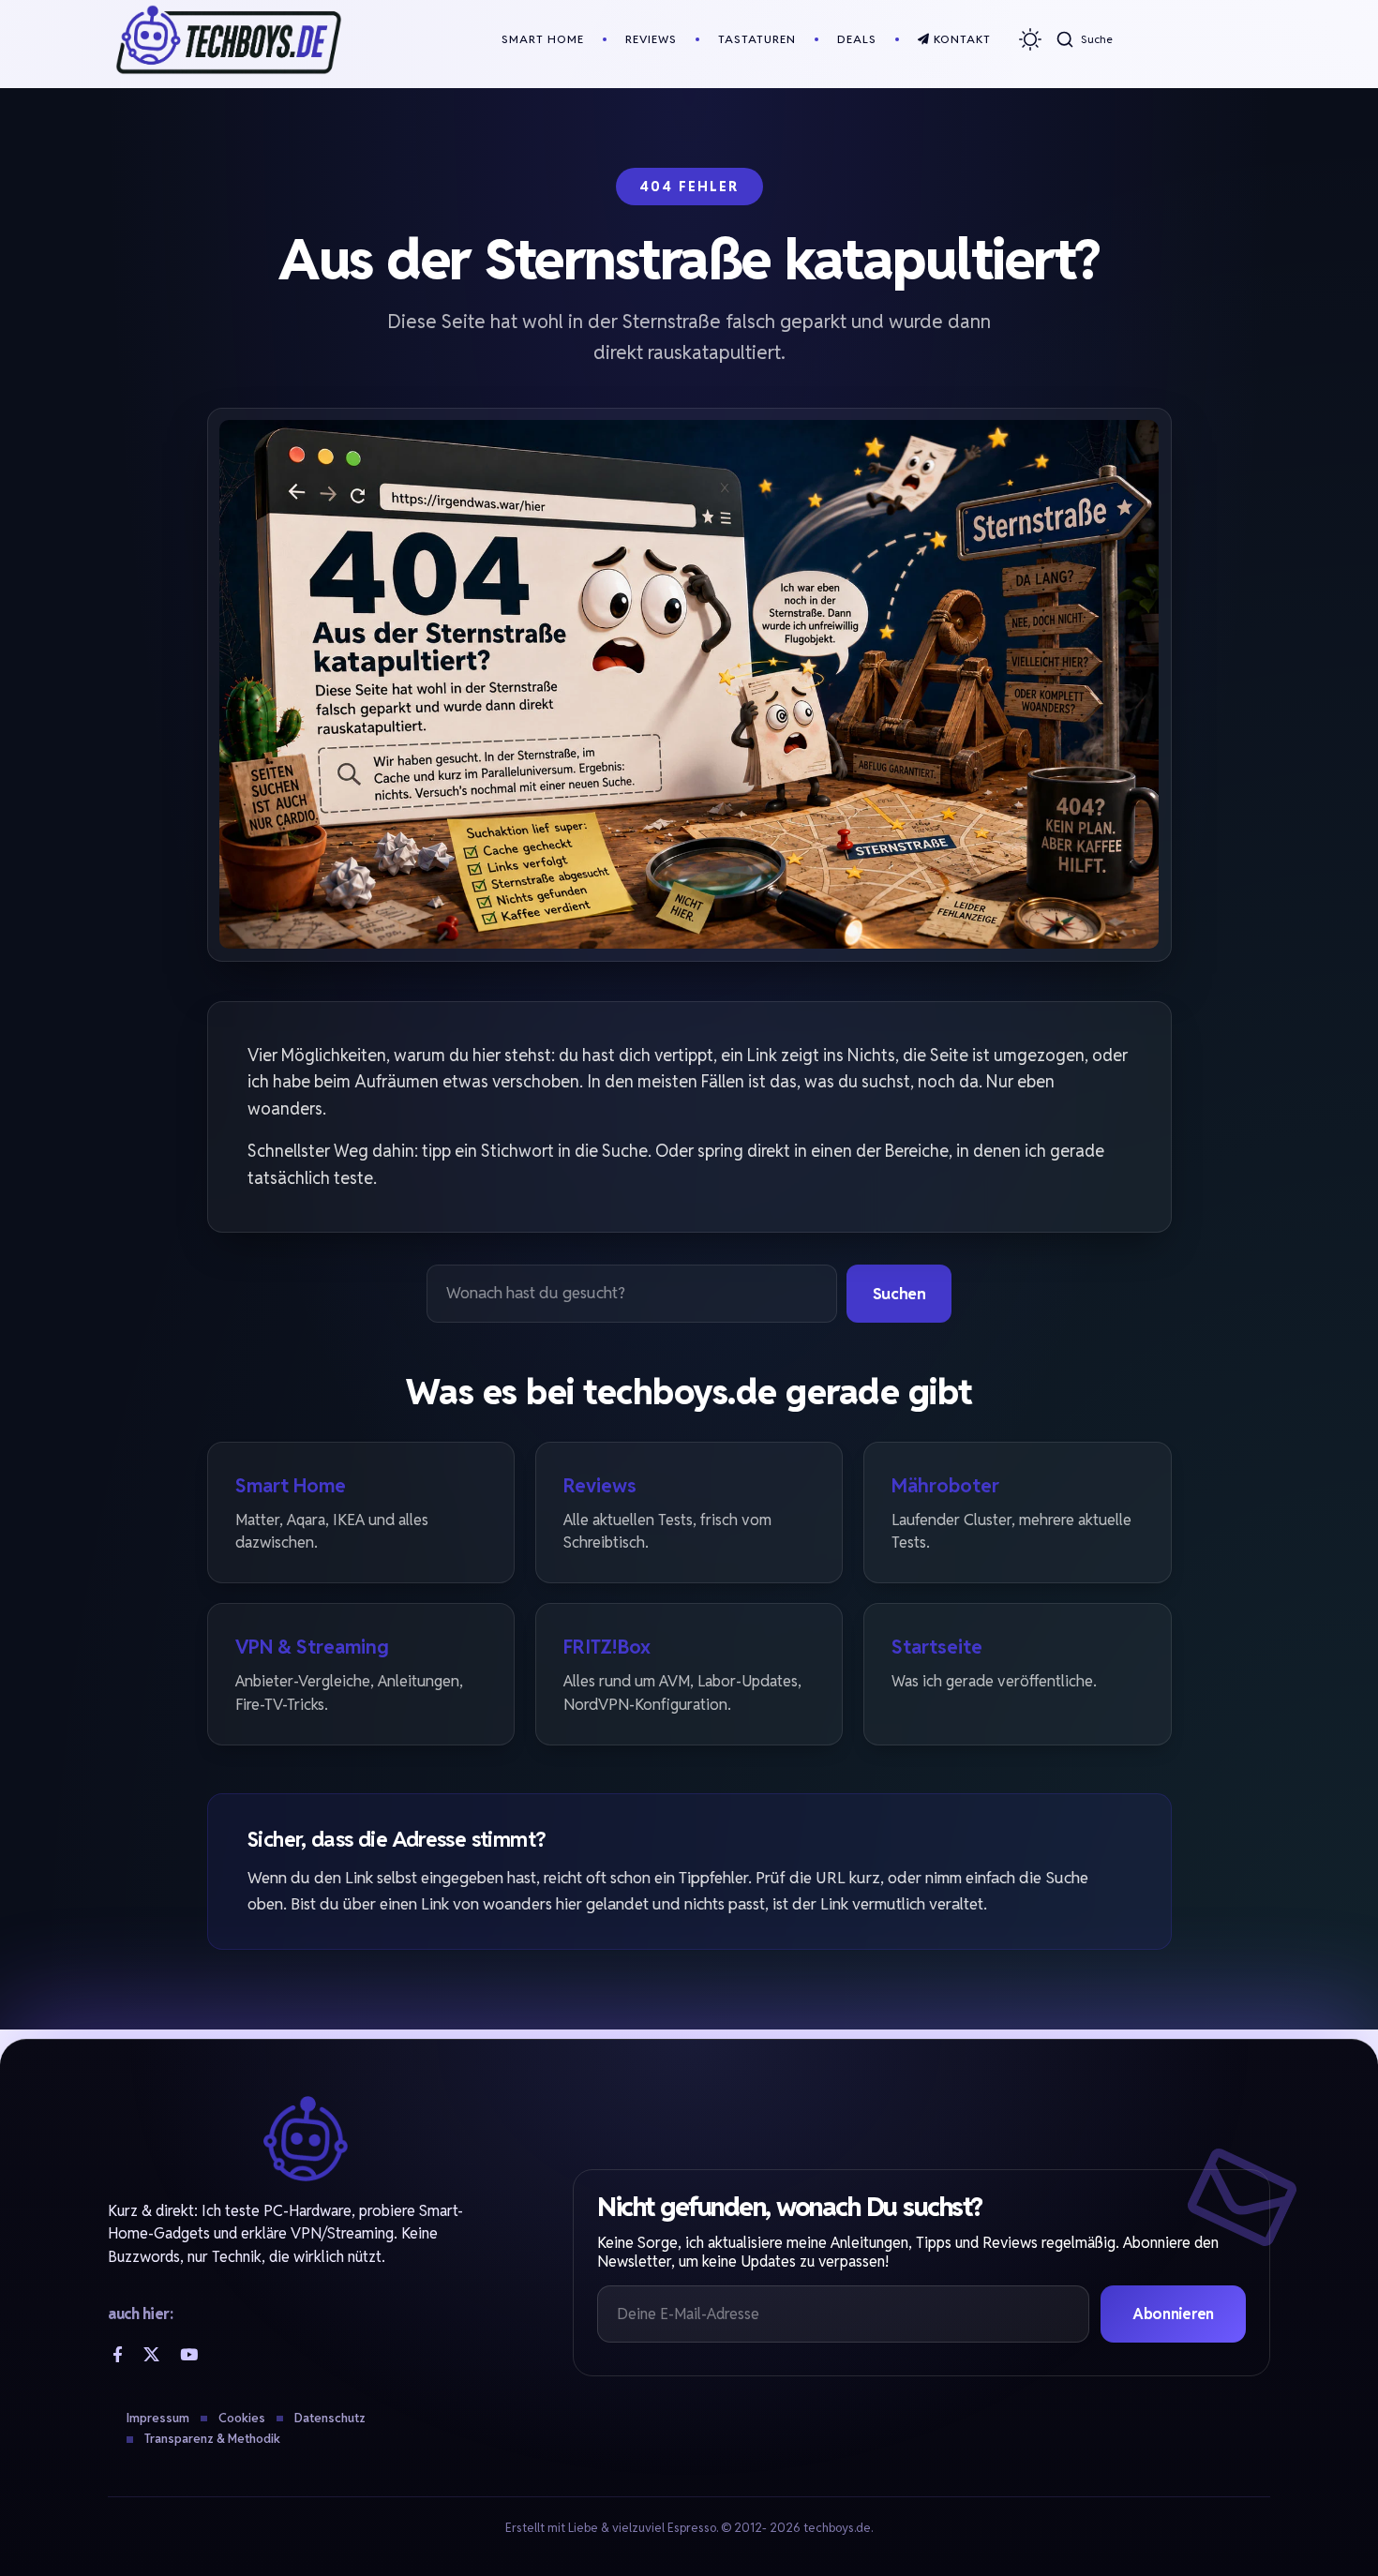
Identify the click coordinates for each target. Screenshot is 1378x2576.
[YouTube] (189, 2354)
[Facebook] (118, 2354)
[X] (151, 2354)
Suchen (899, 1294)
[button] (1084, 39)
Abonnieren (1173, 2314)
